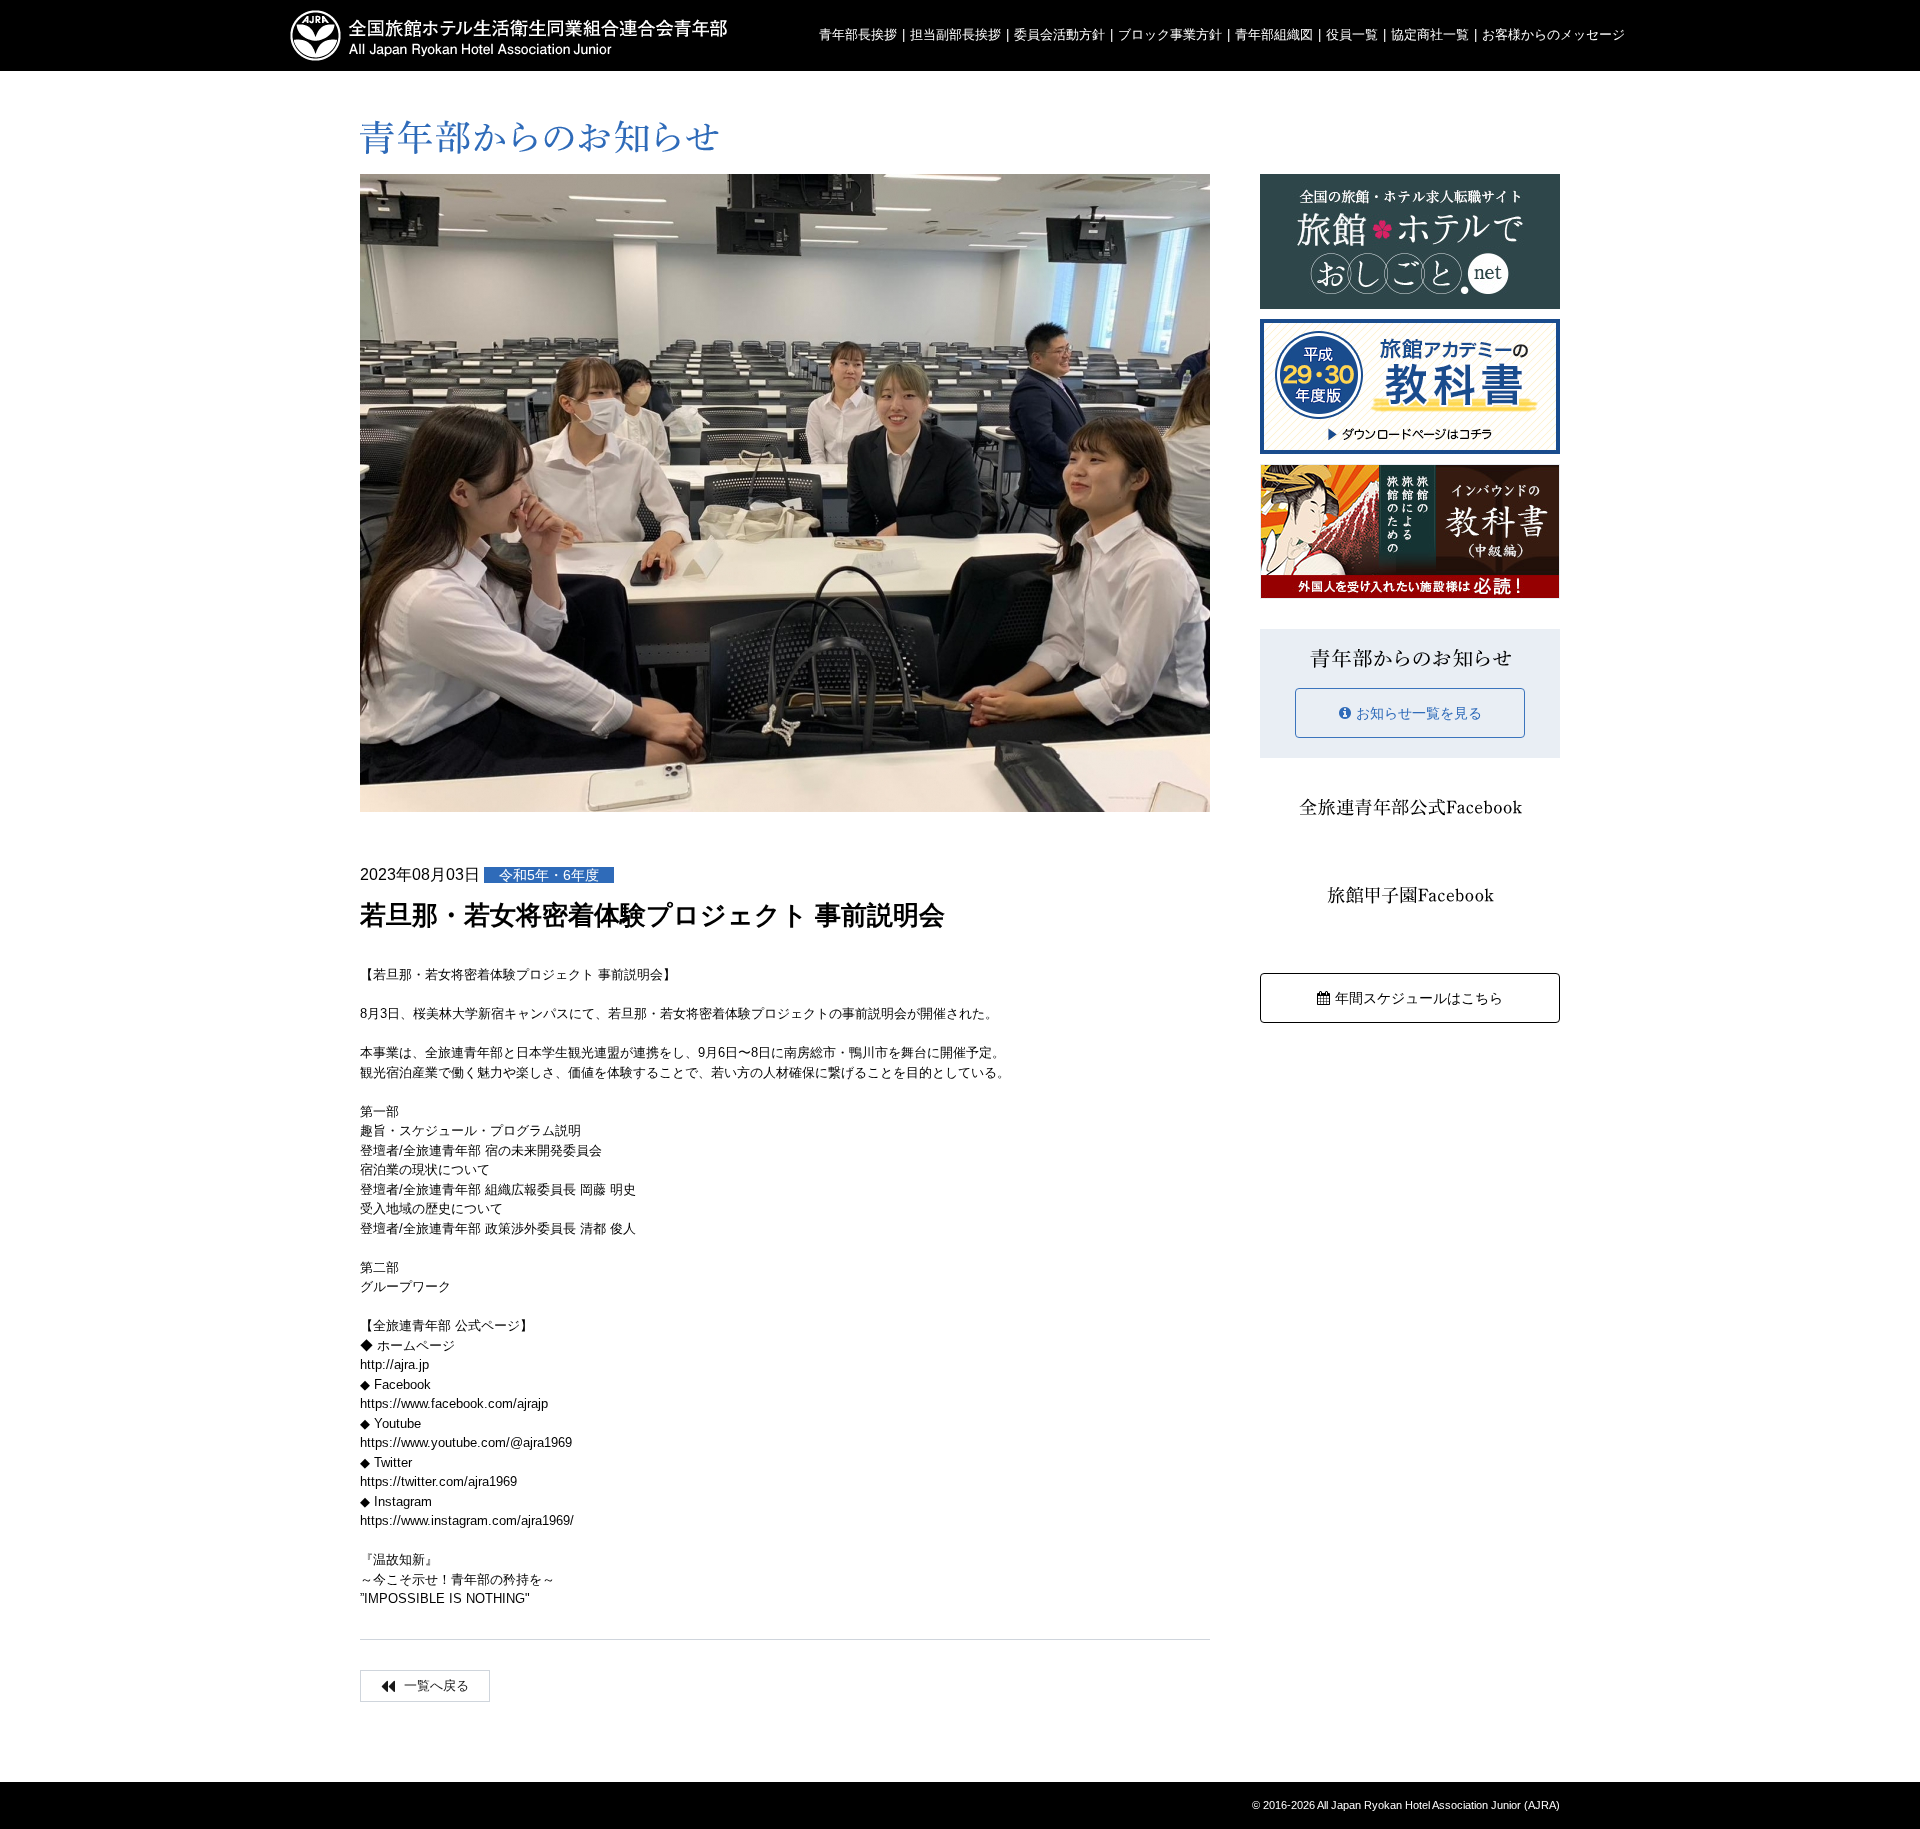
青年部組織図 (1274, 34)
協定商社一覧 (1430, 34)
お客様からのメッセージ (1553, 34)
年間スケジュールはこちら (1419, 998)
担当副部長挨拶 (955, 34)
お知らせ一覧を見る (1419, 713)
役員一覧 (1352, 34)
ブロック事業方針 (1170, 34)
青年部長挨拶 (858, 34)
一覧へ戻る (434, 1685)
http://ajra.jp (394, 1364)
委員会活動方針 (1059, 34)
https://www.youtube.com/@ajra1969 (466, 1442)
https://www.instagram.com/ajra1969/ (467, 1520)
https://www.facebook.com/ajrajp (454, 1403)
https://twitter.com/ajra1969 (438, 1481)
